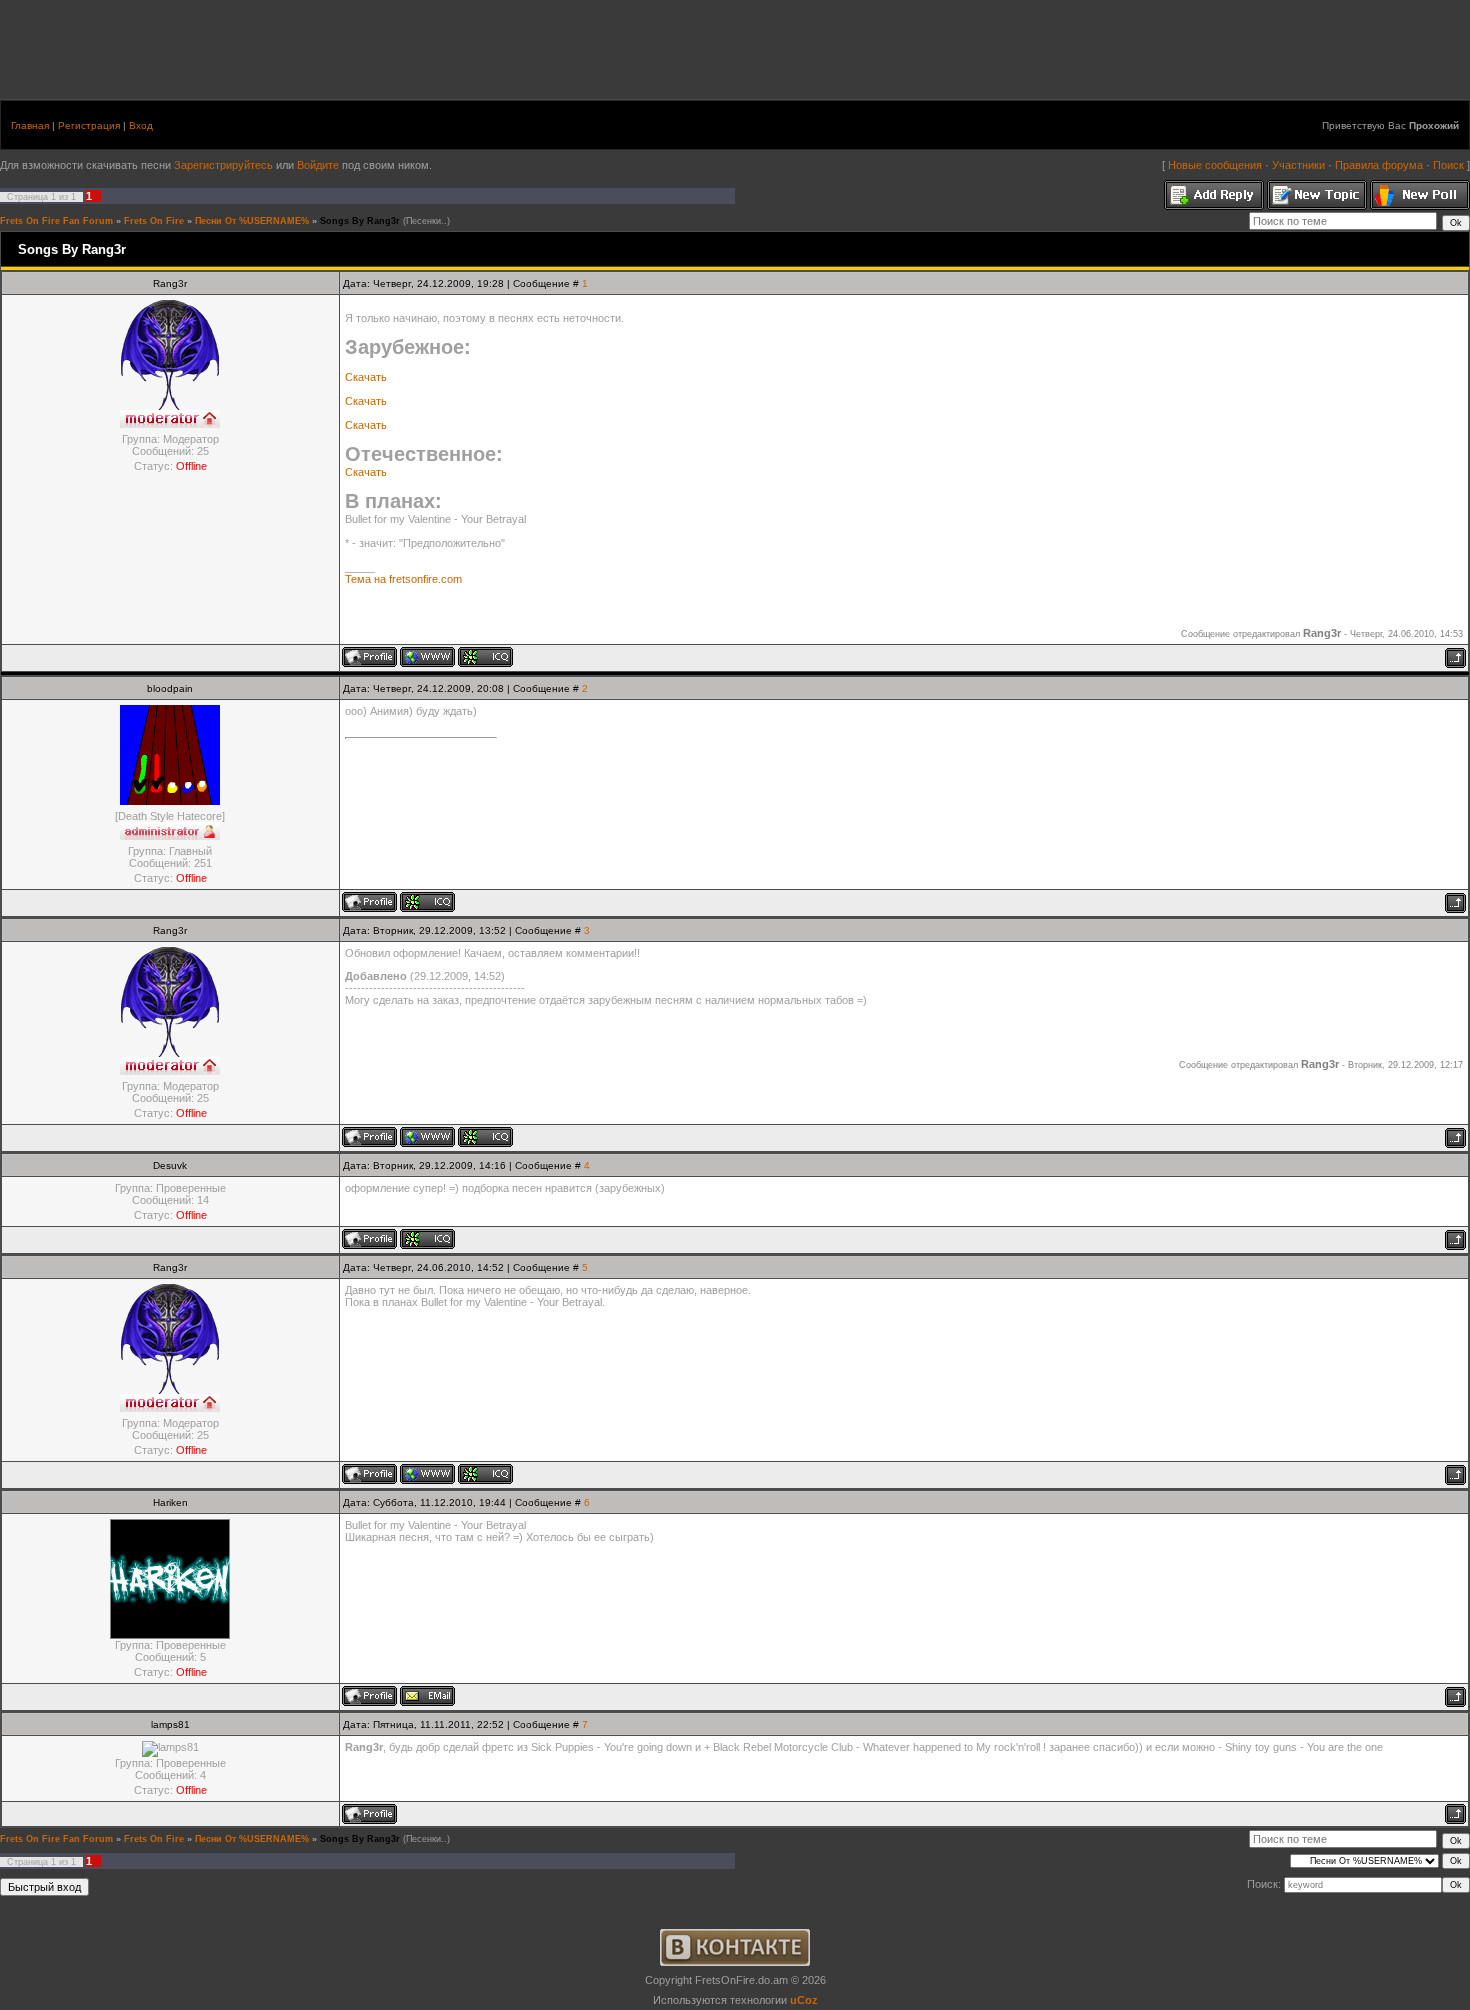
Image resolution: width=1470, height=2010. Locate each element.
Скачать (366, 377)
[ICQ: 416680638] (427, 902)
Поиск (1448, 165)
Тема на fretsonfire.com (403, 579)
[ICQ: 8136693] (485, 657)
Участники (1298, 165)
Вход (141, 125)
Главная (30, 125)
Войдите (319, 165)
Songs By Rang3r (360, 221)
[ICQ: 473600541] (427, 1239)
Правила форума (1379, 165)
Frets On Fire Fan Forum (56, 221)
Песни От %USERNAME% (252, 221)
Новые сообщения (1215, 165)
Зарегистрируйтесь (223, 165)
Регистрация (89, 125)
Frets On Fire (154, 221)
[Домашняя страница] (427, 657)
